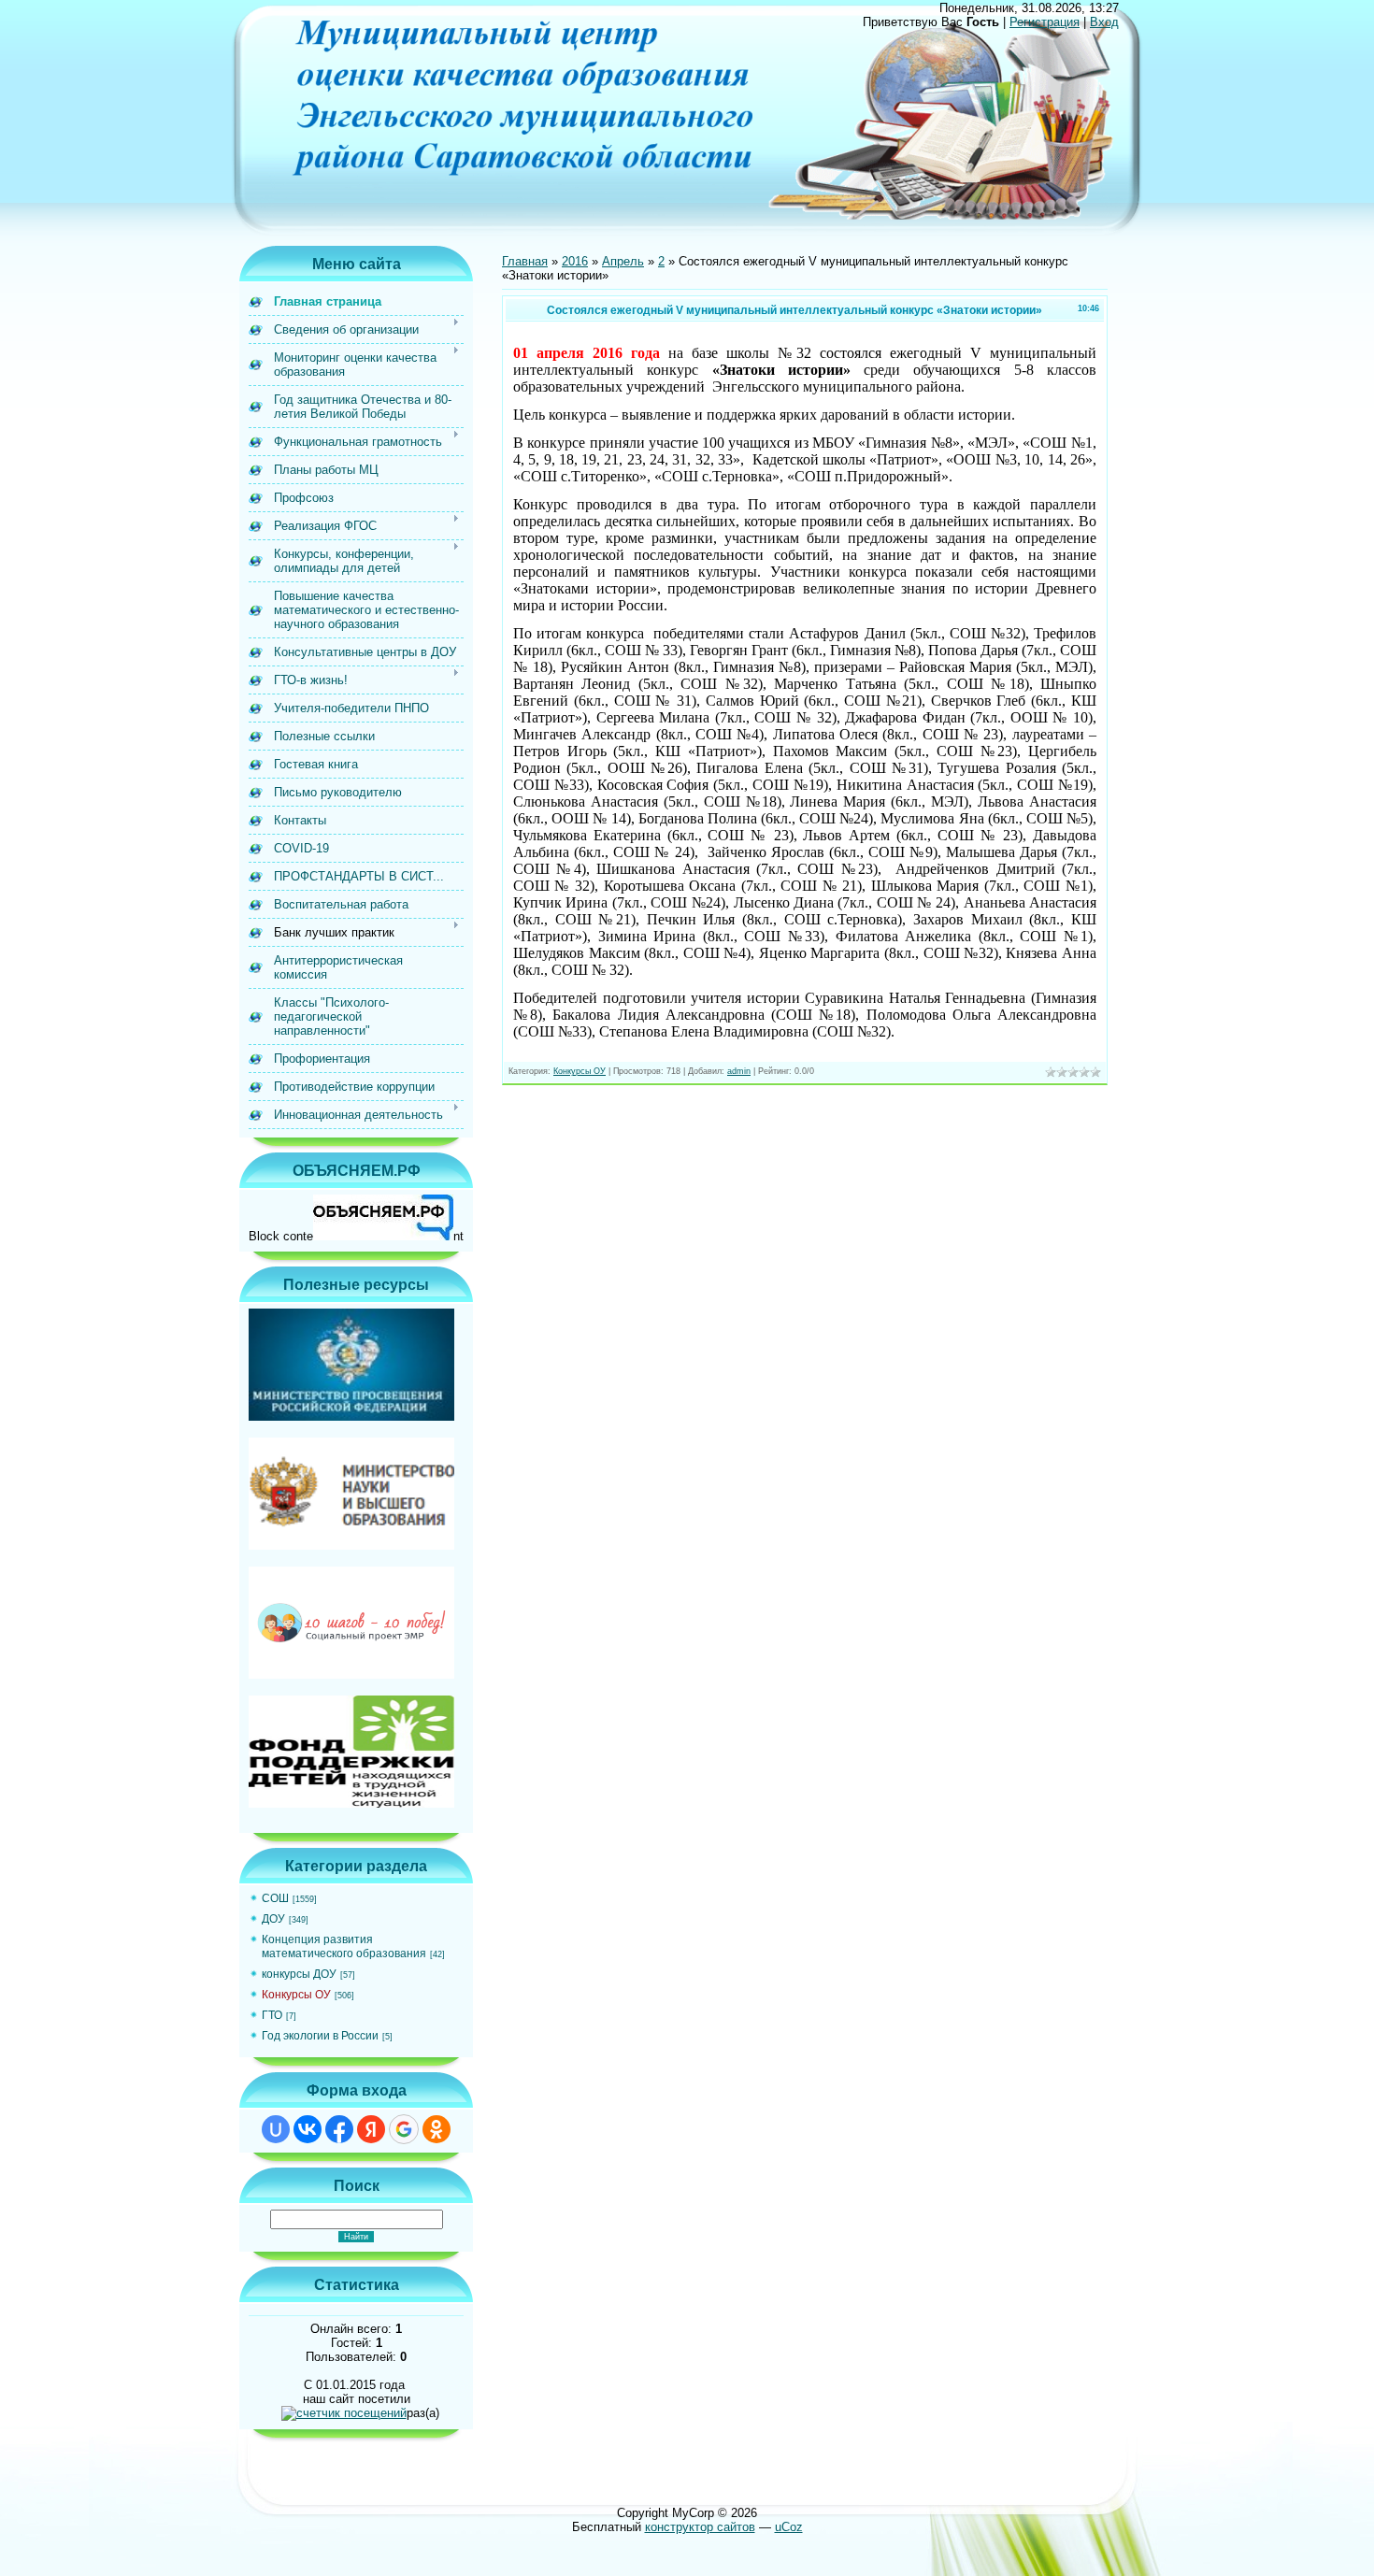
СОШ (275, 1898)
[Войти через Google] (404, 2129)
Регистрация (1045, 22)
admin (739, 1071)
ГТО (272, 2015)
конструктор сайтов (700, 2527)
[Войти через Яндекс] (371, 2129)
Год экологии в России (320, 2036)
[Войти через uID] (276, 2129)
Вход (1104, 22)
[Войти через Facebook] (339, 2129)
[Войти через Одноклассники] (437, 2129)
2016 (575, 261)
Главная (525, 261)
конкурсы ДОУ (299, 1974)
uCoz (789, 2527)
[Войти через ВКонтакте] (308, 2129)
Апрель (623, 261)
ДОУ (273, 1919)
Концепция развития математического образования (344, 1946)
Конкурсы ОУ (296, 1995)
